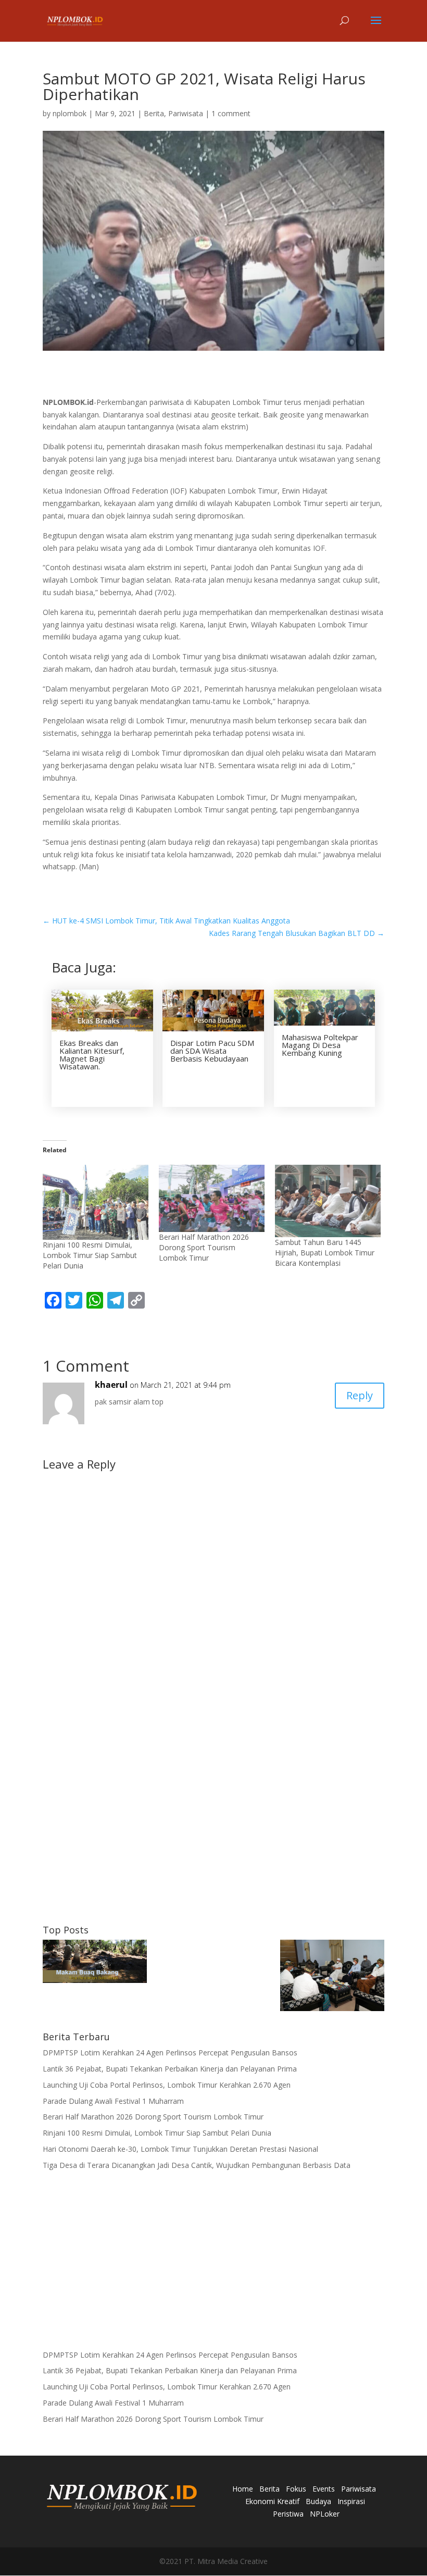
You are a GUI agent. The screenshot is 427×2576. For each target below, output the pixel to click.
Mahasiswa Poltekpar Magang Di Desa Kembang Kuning (320, 1045)
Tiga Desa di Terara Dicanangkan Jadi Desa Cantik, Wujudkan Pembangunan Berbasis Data (197, 2165)
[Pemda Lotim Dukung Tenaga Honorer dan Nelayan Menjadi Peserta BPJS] (332, 1977)
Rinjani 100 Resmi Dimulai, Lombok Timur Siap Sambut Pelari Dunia (90, 1255)
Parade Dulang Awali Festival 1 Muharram (113, 2101)
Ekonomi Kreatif (272, 2501)
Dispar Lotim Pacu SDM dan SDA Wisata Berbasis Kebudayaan (212, 1051)
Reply (360, 1395)
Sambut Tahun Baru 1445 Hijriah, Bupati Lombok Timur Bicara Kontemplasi (325, 1253)
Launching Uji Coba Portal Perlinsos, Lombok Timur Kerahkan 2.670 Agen (167, 2085)
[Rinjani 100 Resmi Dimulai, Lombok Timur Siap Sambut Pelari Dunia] (96, 1203)
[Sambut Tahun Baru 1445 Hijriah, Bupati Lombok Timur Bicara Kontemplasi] (328, 1201)
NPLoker (325, 2514)
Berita (154, 113)
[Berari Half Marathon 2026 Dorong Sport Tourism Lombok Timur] (212, 1198)
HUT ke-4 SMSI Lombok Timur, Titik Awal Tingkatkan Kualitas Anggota (166, 921)
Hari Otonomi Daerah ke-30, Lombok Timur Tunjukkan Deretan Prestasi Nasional (180, 2149)
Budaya (318, 2501)
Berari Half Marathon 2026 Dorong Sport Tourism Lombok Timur (204, 1247)
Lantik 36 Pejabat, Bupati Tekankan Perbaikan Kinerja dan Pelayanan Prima (170, 2069)
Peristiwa (288, 2514)
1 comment (231, 113)
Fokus (296, 2489)
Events (324, 2489)
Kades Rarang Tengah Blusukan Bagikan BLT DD (297, 933)
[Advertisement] (213, 1837)
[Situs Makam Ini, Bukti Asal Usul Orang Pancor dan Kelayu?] (95, 1963)
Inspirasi (351, 2501)
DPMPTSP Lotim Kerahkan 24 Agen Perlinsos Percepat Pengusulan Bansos (170, 2053)
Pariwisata (186, 113)
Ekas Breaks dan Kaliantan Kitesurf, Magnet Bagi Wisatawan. (92, 1055)
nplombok (70, 113)
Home (243, 2489)
